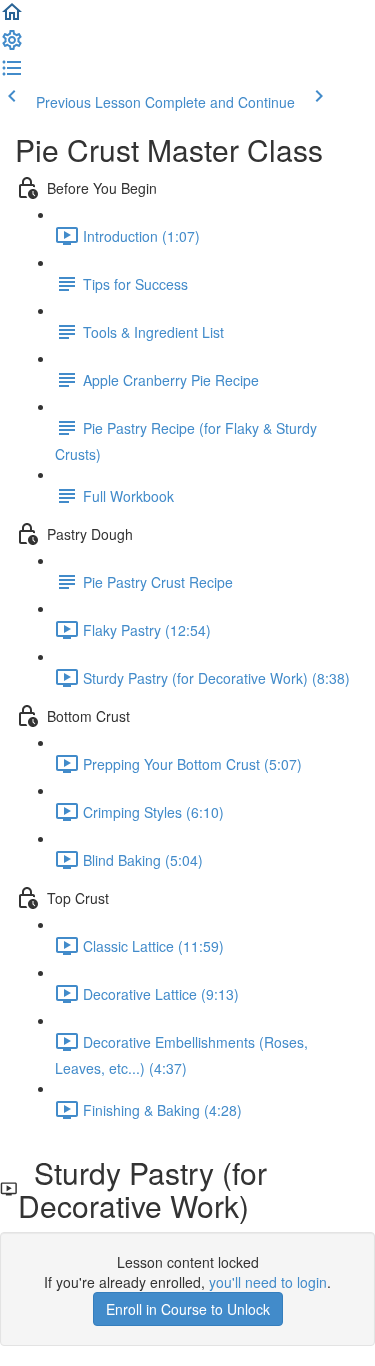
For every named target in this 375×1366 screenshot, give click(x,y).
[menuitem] (12, 46)
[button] (12, 18)
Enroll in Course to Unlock (188, 1309)
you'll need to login (268, 1282)
